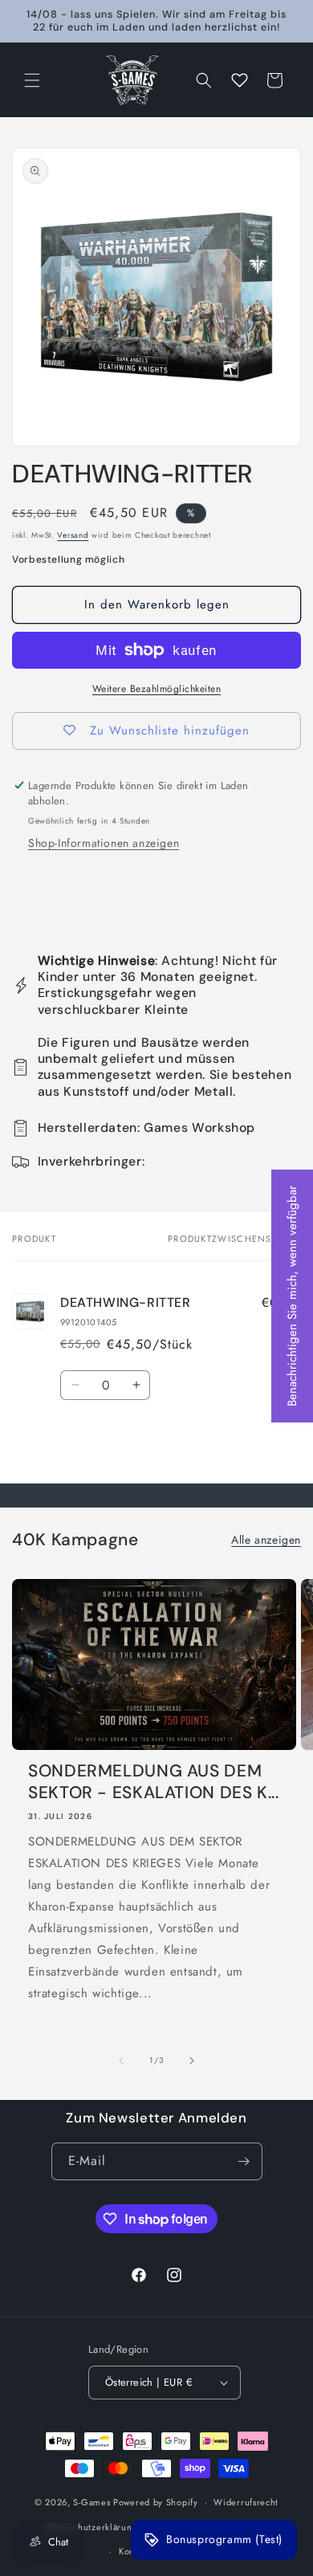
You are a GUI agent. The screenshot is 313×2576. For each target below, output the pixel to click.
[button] (32, 80)
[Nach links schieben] (121, 2061)
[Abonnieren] (244, 2161)
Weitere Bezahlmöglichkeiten (157, 689)
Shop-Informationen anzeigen (104, 843)
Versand (73, 535)
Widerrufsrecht (246, 2502)
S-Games (91, 2502)
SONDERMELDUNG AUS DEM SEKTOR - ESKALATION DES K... (154, 1782)
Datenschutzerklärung (91, 2527)
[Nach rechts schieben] (192, 2061)
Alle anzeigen (266, 1540)
